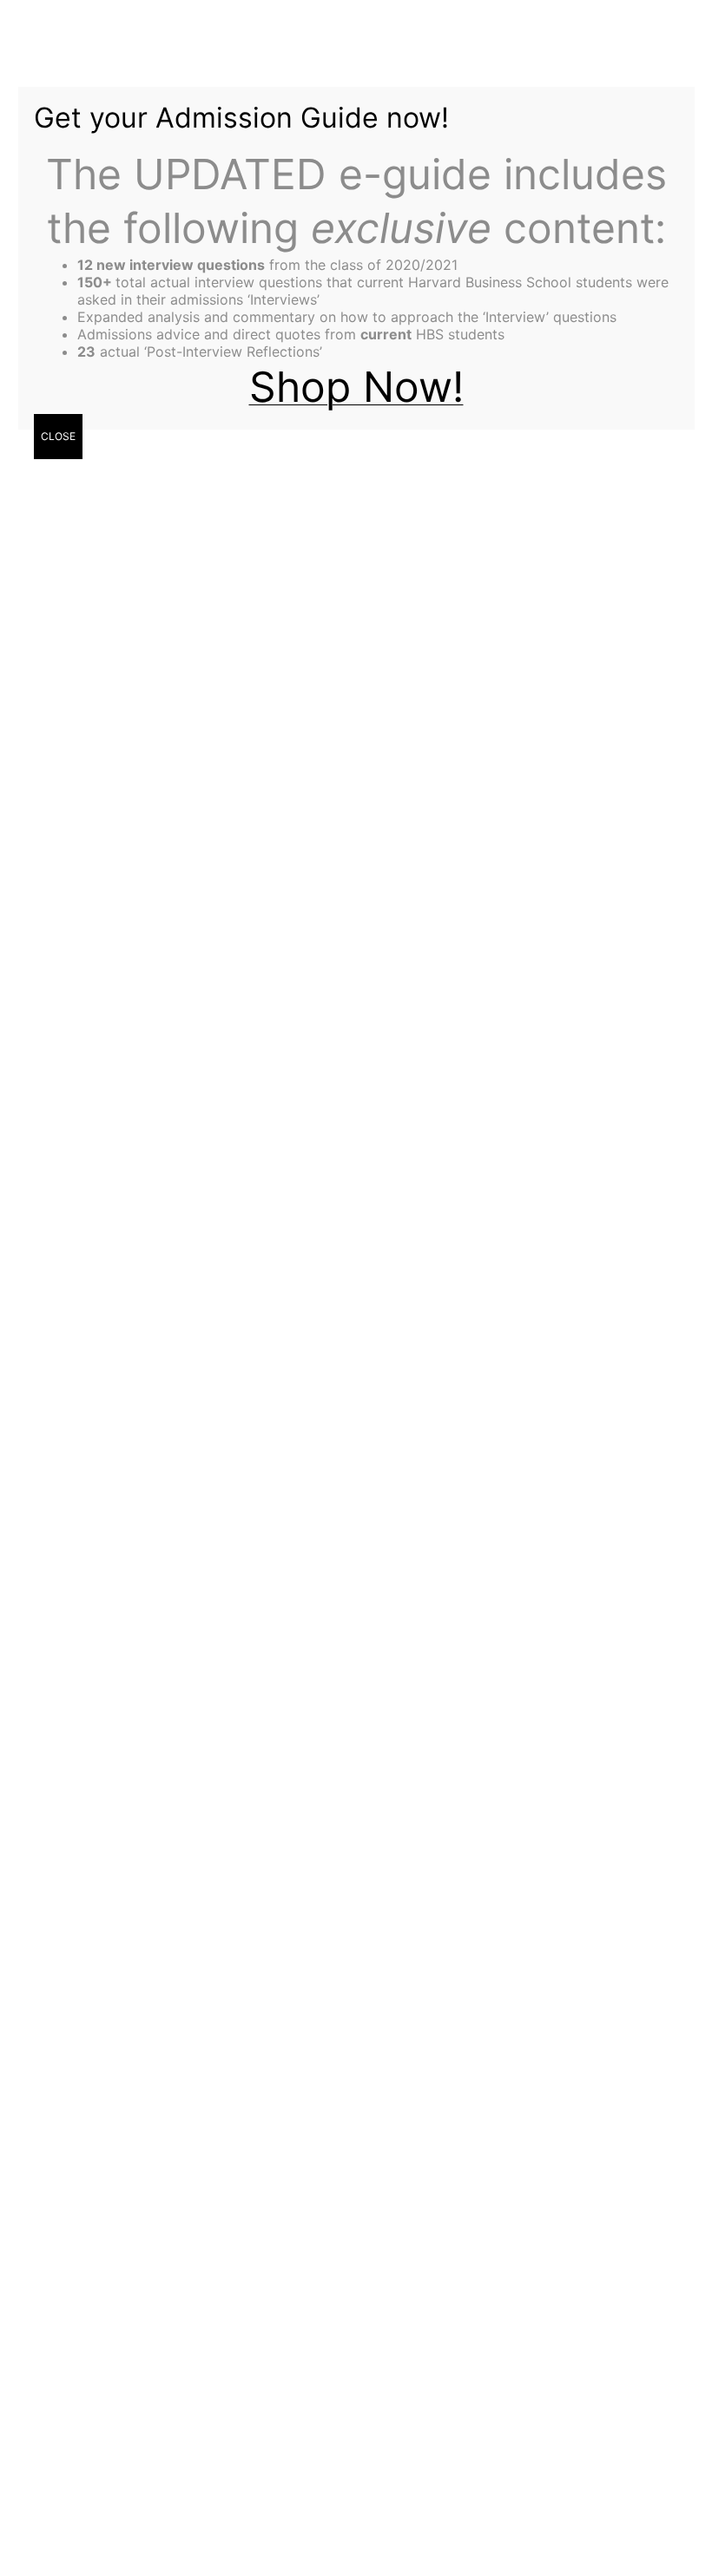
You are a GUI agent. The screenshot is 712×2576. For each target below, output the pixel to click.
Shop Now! (356, 387)
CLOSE (58, 436)
